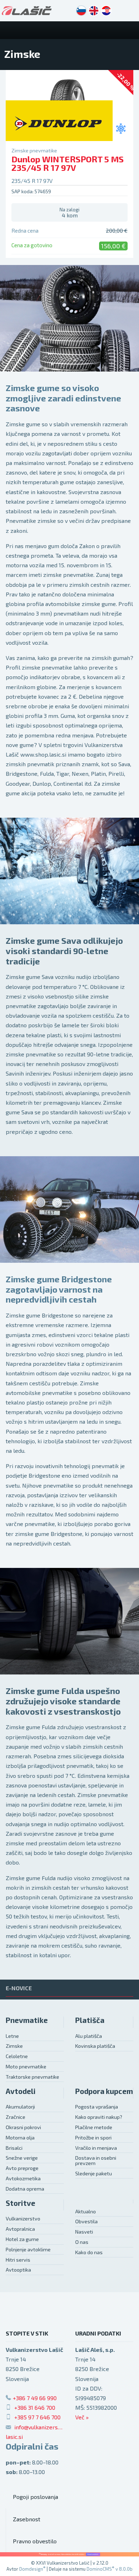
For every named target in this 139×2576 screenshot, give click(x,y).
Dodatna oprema (25, 2189)
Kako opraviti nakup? (99, 2117)
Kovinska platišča (95, 2046)
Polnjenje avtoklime (28, 2249)
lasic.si (14, 2437)
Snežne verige (22, 2158)
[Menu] (130, 30)
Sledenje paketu (94, 2173)
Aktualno (86, 2211)
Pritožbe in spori (93, 2137)
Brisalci (14, 2148)
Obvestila (86, 2221)
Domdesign (32, 2569)
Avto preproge (22, 2168)
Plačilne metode (94, 2127)
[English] (94, 11)
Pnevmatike (27, 2020)
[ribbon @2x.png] (69, 2554)
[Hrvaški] (106, 11)
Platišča (90, 2020)
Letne (12, 2036)
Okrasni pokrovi (23, 2127)
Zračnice (16, 2117)
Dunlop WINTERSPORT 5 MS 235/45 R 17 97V (68, 163)
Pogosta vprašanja (97, 2107)
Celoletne (17, 2056)
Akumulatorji (20, 2107)
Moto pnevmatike (26, 2066)
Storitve (20, 2203)
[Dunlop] (59, 123)
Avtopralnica (20, 2229)
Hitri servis (18, 2260)
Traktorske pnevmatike (32, 2077)
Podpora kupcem (104, 2091)
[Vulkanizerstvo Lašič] (27, 11)
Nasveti (84, 2232)
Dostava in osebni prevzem (96, 2160)
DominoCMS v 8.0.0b (110, 2569)
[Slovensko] (81, 11)
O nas (82, 2242)
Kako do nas (89, 2252)
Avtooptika (18, 2270)
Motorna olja (20, 2137)
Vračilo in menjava (96, 2148)
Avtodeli (21, 2091)
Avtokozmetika (23, 2178)
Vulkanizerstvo (23, 2218)
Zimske (14, 2046)
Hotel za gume (22, 2239)
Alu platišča (89, 2036)
